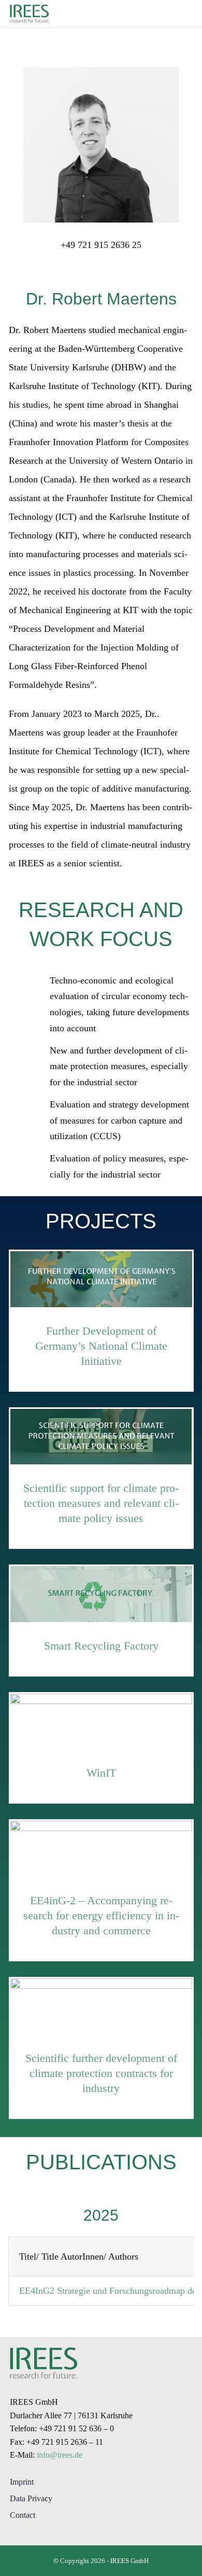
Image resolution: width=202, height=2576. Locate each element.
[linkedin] (56, 2533)
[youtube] (36, 2533)
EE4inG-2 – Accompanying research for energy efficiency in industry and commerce (101, 1915)
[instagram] (15, 2533)
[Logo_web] (29, 7)
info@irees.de (60, 2455)
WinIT (101, 1773)
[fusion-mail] (101, 266)
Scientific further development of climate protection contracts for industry (101, 2073)
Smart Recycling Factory (101, 1646)
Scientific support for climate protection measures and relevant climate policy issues (101, 1503)
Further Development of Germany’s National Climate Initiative (101, 1346)
